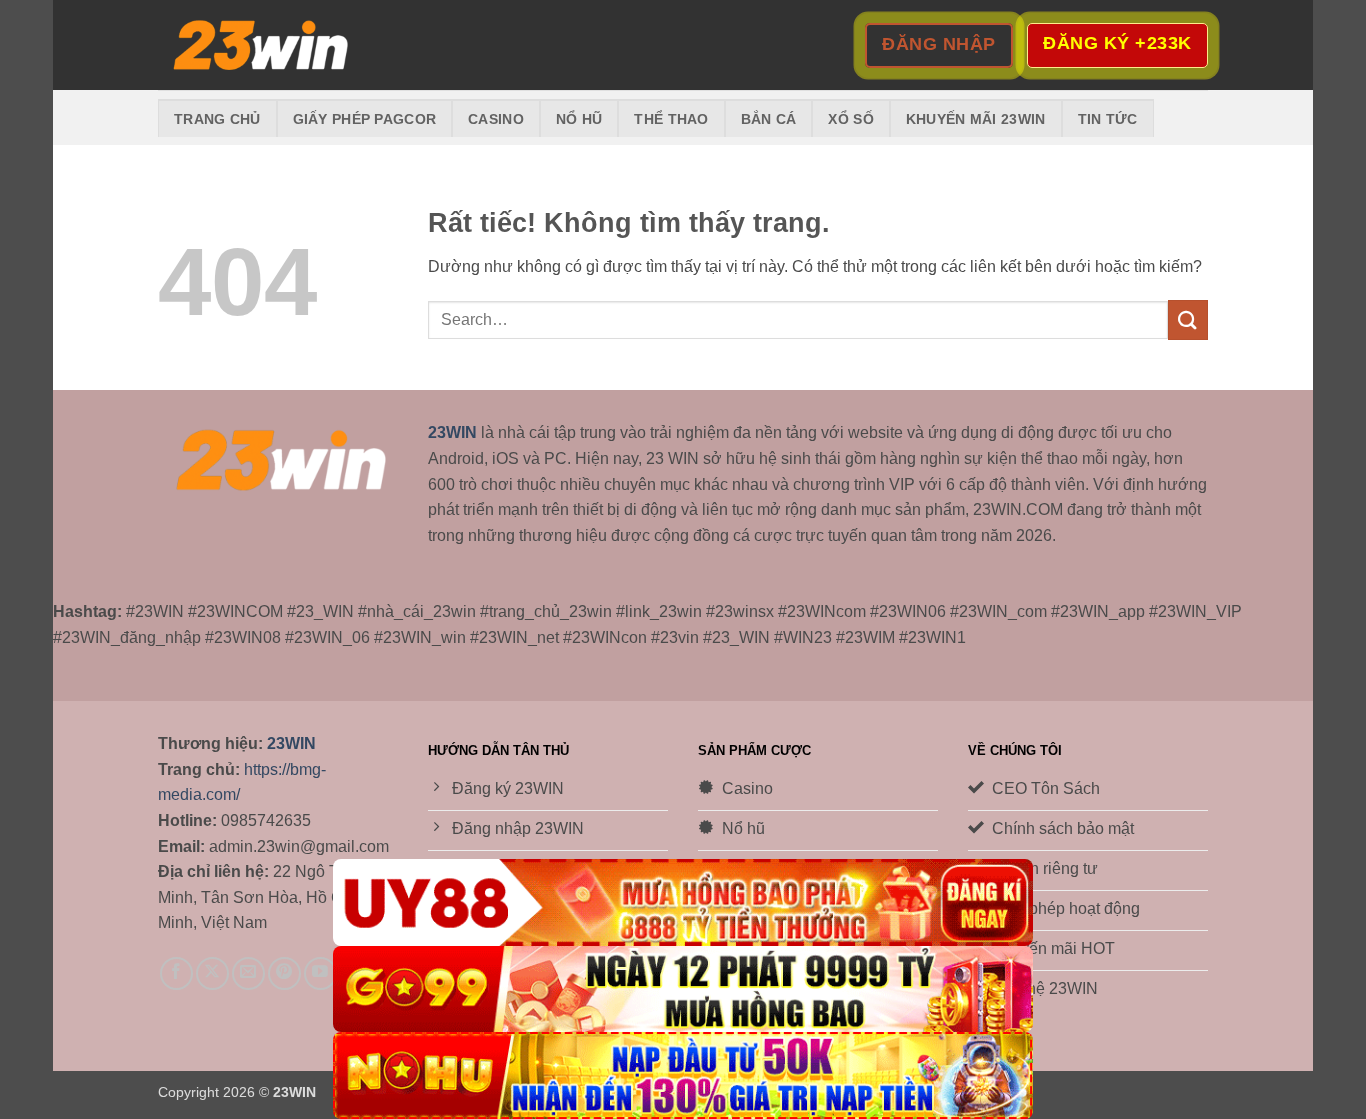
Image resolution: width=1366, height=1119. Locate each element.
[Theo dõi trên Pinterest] (284, 973)
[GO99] (683, 989)
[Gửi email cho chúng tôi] (248, 973)
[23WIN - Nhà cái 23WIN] (258, 45)
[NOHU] (683, 1075)
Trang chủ (217, 119)
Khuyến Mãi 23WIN (976, 119)
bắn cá (769, 119)
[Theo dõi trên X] (212, 973)
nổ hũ (579, 119)
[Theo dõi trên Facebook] (176, 973)
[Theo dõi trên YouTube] (320, 973)
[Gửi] (1188, 319)
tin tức (1108, 119)
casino (496, 119)
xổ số (850, 119)
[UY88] (683, 902)
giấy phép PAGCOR (365, 119)
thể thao (671, 119)
